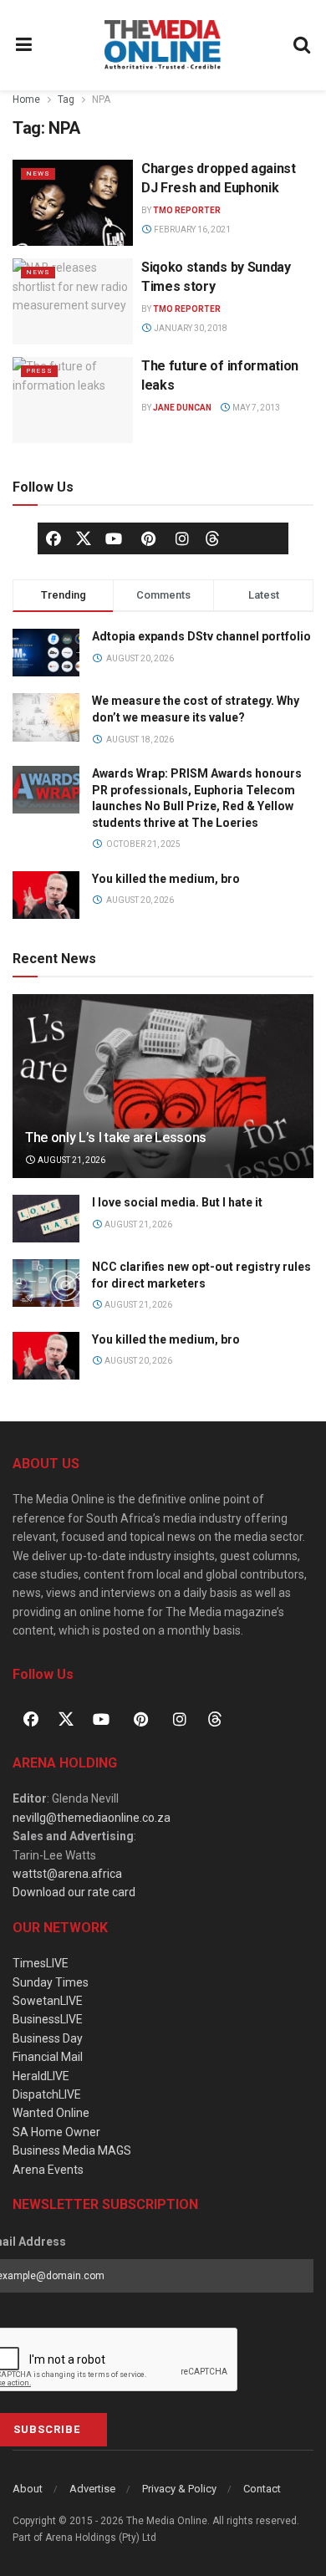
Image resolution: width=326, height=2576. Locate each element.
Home (26, 99)
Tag (66, 99)
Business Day (48, 2038)
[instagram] (182, 538)
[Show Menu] (24, 45)
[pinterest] (148, 538)
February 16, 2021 (191, 230)
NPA (101, 99)
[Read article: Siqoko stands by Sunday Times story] (73, 301)
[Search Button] (303, 45)
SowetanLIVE (48, 2001)
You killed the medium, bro (166, 879)
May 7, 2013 (255, 408)
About (28, 2489)
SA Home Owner (56, 2132)
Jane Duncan (182, 408)
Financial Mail (48, 2057)
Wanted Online (51, 2113)
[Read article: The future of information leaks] (73, 400)
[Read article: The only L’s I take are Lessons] (163, 1102)
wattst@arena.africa (67, 1874)
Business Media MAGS (72, 2150)
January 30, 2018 (190, 328)
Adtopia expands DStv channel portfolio (201, 636)
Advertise (92, 2489)
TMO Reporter (187, 210)
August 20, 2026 (138, 1361)
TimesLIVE (41, 1963)
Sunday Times (51, 1982)
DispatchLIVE (47, 2094)
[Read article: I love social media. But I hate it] (46, 1219)
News (38, 173)
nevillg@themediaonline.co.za (92, 1818)
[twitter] (84, 538)
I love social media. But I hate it (177, 1202)
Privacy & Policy (179, 2489)
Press (39, 371)
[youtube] (114, 538)
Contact (262, 2489)
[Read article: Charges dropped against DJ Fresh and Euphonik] (73, 203)
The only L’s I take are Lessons (116, 1138)
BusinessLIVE (48, 2019)
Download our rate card (74, 1892)
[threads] (212, 538)
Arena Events (48, 2170)
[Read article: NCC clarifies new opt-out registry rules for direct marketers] (46, 1283)
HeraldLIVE (41, 2076)
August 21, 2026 (71, 1160)
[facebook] (53, 538)
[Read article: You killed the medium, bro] (46, 1356)
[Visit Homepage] (163, 45)
